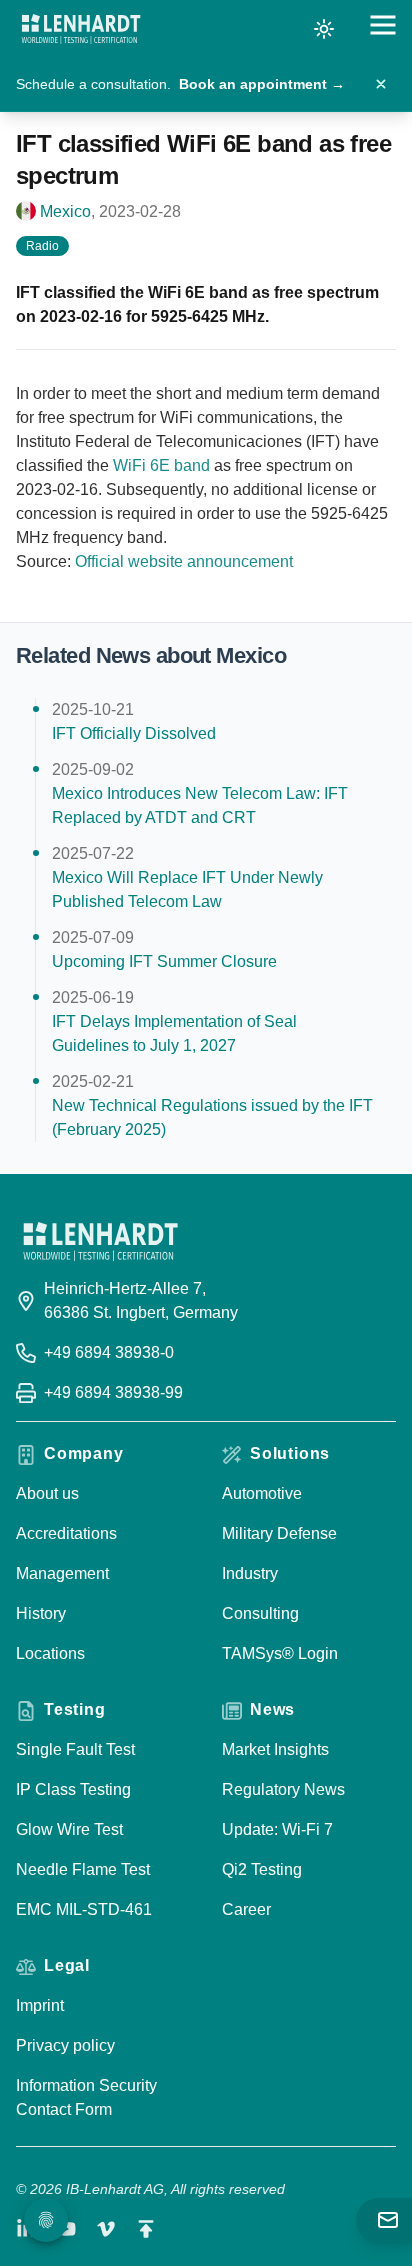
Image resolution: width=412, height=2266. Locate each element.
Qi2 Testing (262, 1869)
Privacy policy (65, 2045)
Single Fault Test (75, 1749)
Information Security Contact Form (86, 2097)
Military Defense (279, 1533)
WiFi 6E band (161, 465)
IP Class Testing (73, 1789)
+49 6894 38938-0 (109, 1352)
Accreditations (66, 1533)
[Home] (81, 29)
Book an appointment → (262, 84)
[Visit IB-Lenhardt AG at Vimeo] (106, 2229)
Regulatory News (283, 1789)
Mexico (65, 211)
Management (62, 1573)
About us (47, 1493)
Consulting (260, 1613)
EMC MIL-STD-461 (84, 1909)
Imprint (40, 2005)
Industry (250, 1573)
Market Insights (275, 1749)
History (41, 1613)
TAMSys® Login (280, 1653)
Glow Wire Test (69, 1829)
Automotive (262, 1493)
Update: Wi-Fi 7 (277, 1829)
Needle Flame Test (83, 1869)
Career (246, 1909)
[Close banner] (381, 84)
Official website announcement (184, 561)
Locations (50, 1653)
